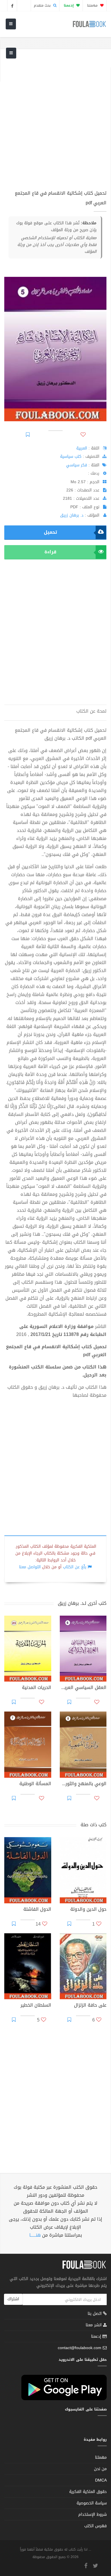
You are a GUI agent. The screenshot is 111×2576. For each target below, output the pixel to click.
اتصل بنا (95, 2314)
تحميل (50, 532)
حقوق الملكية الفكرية (88, 2492)
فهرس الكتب (95, 2526)
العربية (82, 448)
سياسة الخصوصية (92, 2503)
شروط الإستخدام (92, 2514)
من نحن (100, 2469)
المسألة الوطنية (35, 1784)
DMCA (101, 2480)
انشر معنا (94, 2325)
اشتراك (13, 2299)
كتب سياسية (71, 456)
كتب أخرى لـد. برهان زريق (82, 1603)
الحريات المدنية (37, 1688)
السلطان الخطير (36, 2006)
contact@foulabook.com (80, 2348)
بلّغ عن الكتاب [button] (75, 1567)
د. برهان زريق (72, 515)
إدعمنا (97, 2336)
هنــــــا (35, 2235)
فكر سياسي (77, 465)
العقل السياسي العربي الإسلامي (83, 1688)
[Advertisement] (55, 123)
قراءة (50, 552)
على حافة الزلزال (90, 2006)
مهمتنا (93, 5)
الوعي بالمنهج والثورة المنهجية (83, 1784)
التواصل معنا (30, 1567)
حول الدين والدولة (88, 1910)
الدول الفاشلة (37, 1910)
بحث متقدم (43, 5)
